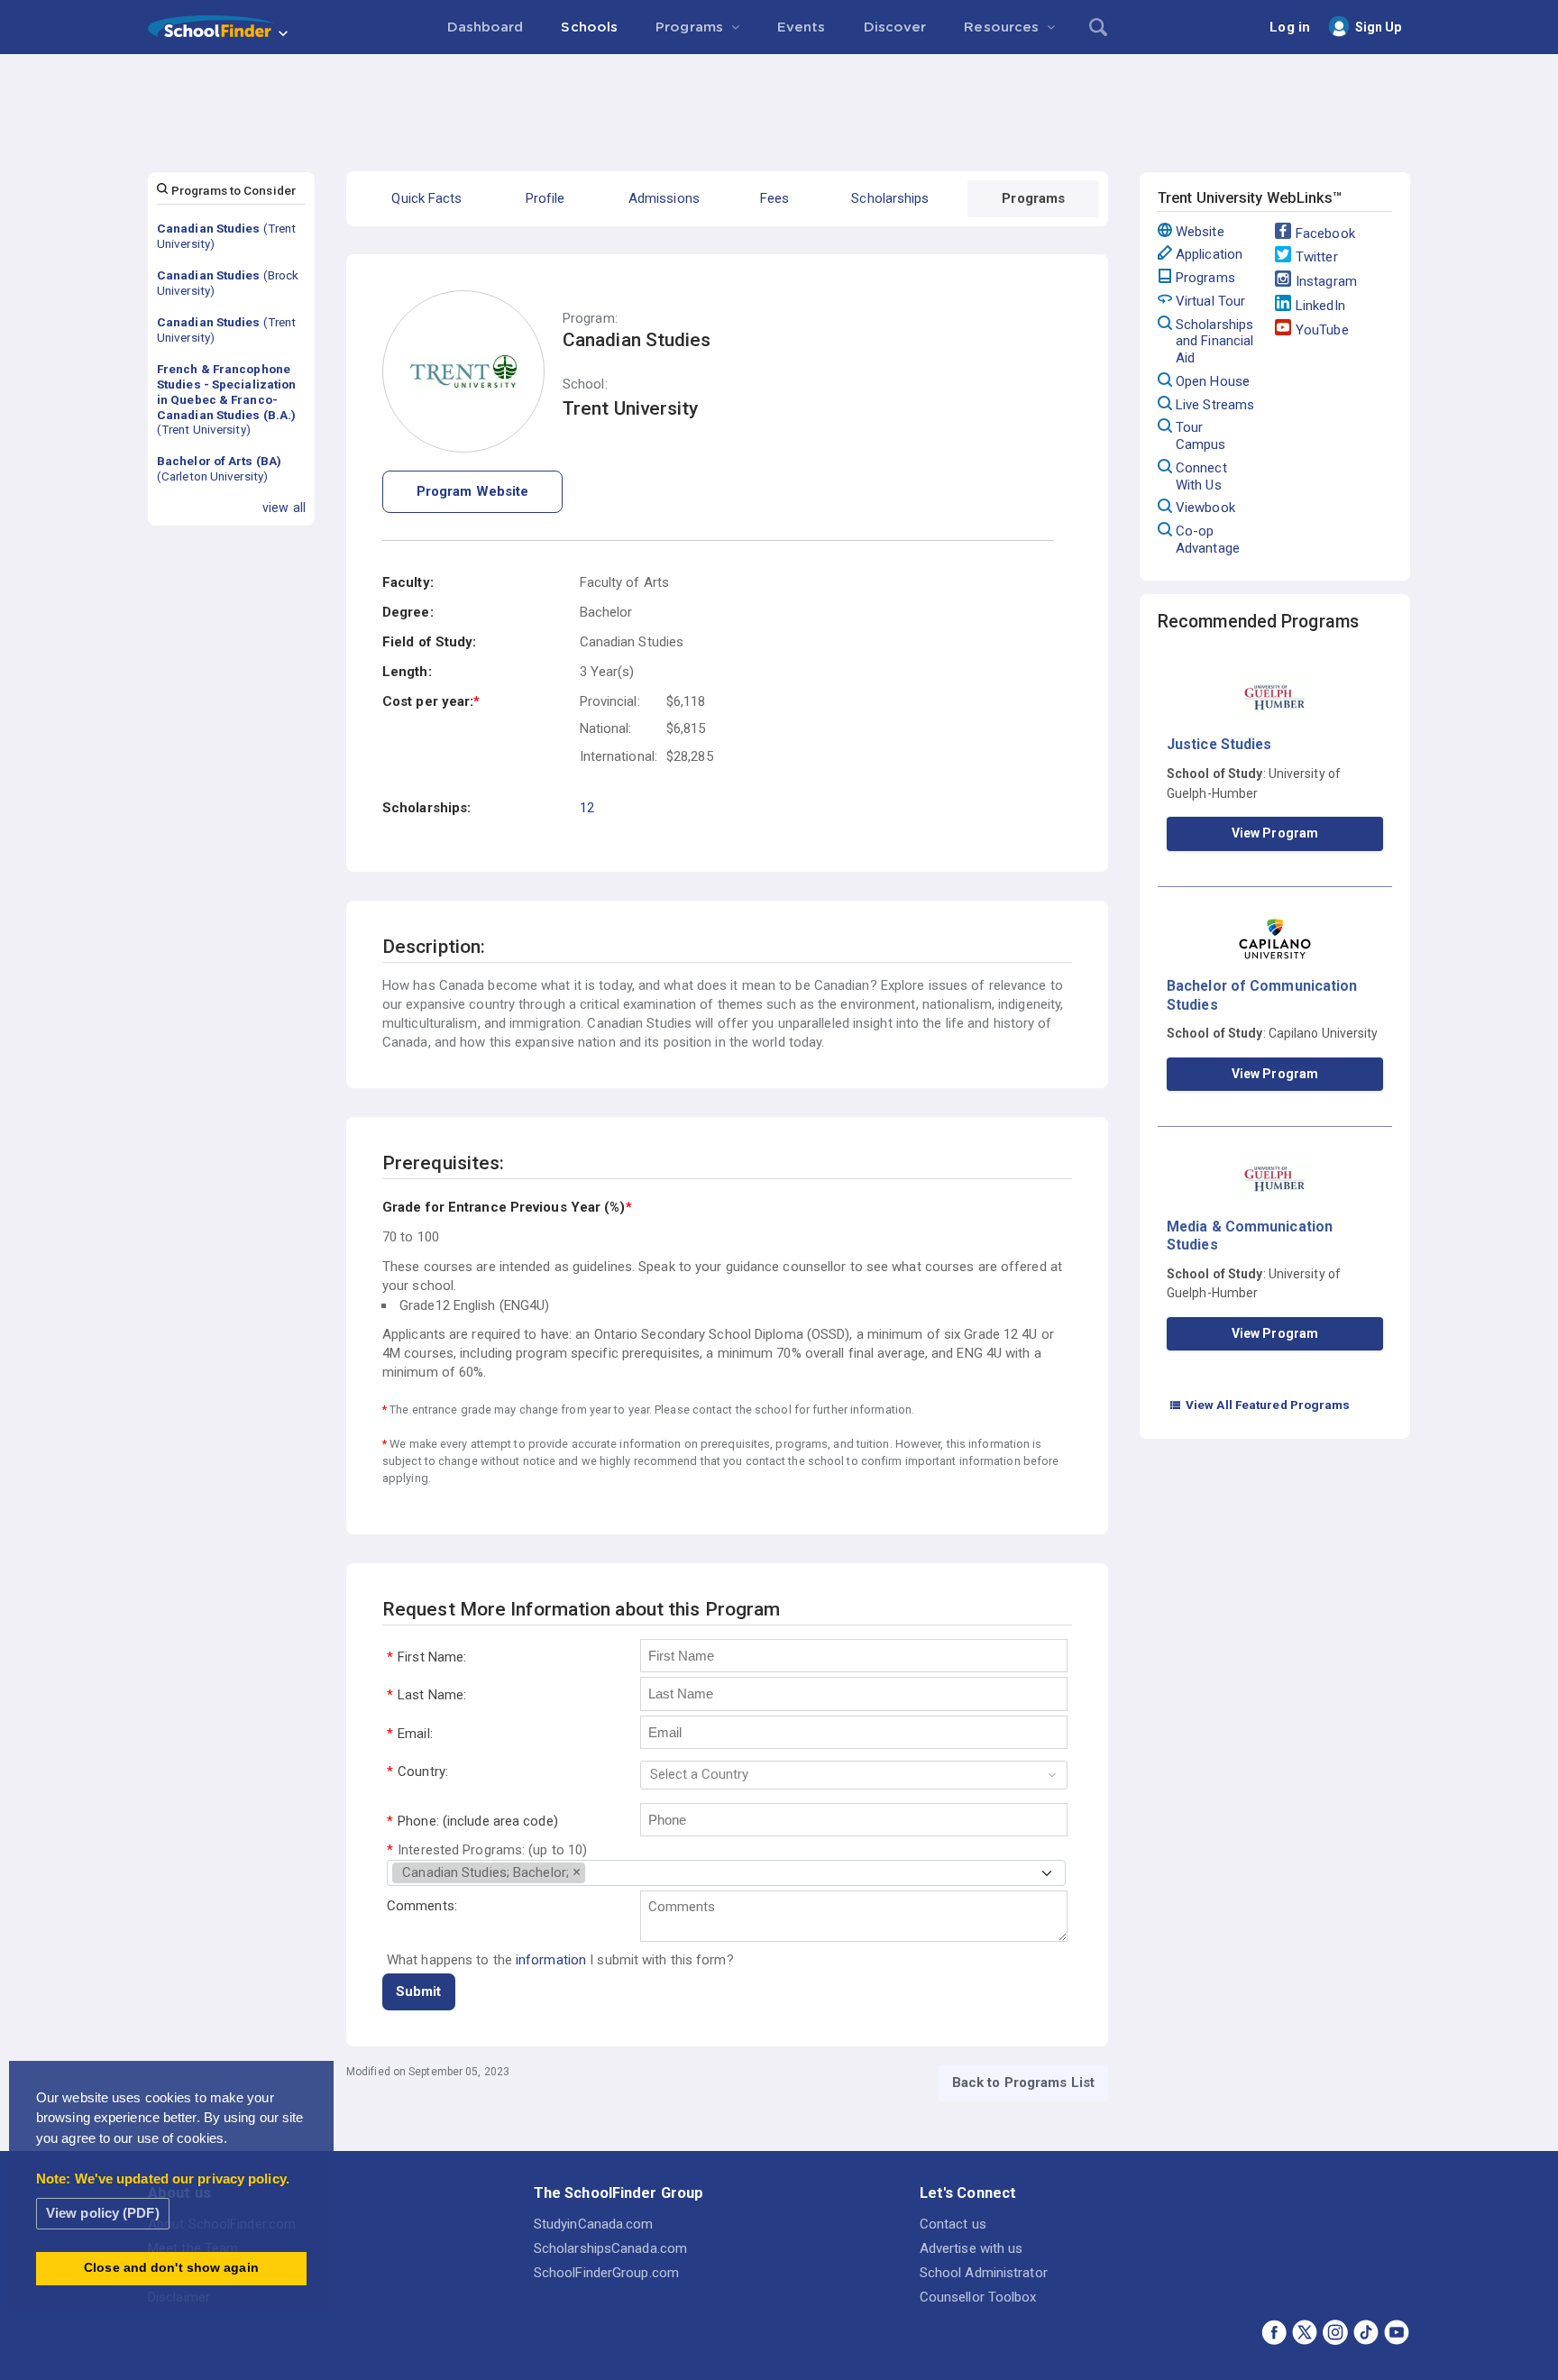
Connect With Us (1201, 476)
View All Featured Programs (1260, 1405)
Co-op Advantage (1208, 540)
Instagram (1326, 281)
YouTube (1322, 330)
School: (585, 384)
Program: (590, 319)
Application (1209, 254)
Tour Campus (1201, 436)
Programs (1205, 278)
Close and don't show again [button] (171, 2268)
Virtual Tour (1210, 301)
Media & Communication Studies (1250, 1236)
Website (1200, 232)
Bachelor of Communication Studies (1262, 995)
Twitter (1317, 257)
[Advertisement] (779, 104)
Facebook (1325, 233)
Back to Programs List (1023, 2082)
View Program (1275, 833)
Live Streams (1215, 405)
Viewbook (1205, 508)
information (551, 1960)
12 (587, 808)
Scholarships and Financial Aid (1214, 342)
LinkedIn (1320, 306)
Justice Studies (1219, 744)
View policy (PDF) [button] (103, 2213)
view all (284, 508)
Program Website (473, 491)
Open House (1213, 381)
